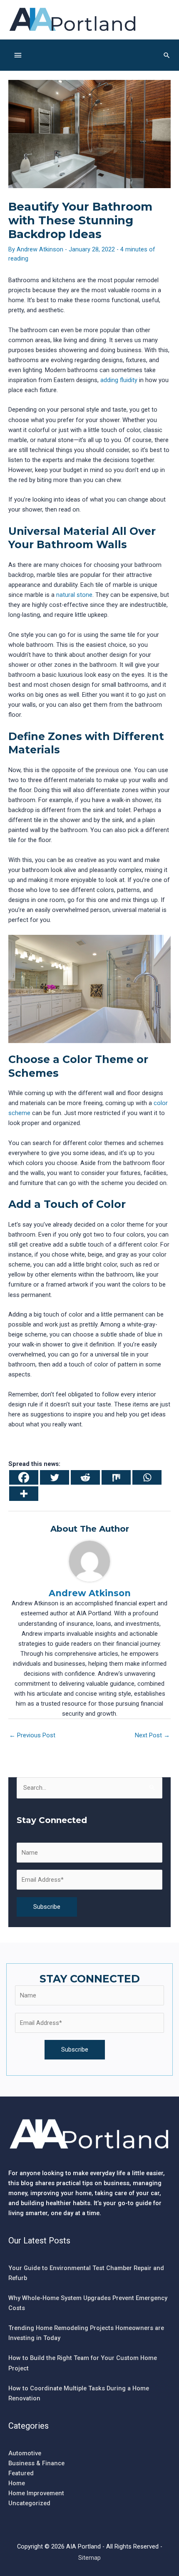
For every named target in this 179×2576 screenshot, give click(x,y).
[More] (24, 1494)
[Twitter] (55, 1477)
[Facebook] (24, 1477)
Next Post (152, 1735)
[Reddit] (85, 1477)
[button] (167, 55)
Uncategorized (29, 2503)
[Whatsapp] (147, 1477)
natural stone (74, 595)
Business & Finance (36, 2463)
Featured (21, 2473)
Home (17, 2483)
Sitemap (89, 2558)
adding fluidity (119, 380)
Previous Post (32, 1735)
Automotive (25, 2453)
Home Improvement (36, 2493)
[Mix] (116, 1477)
